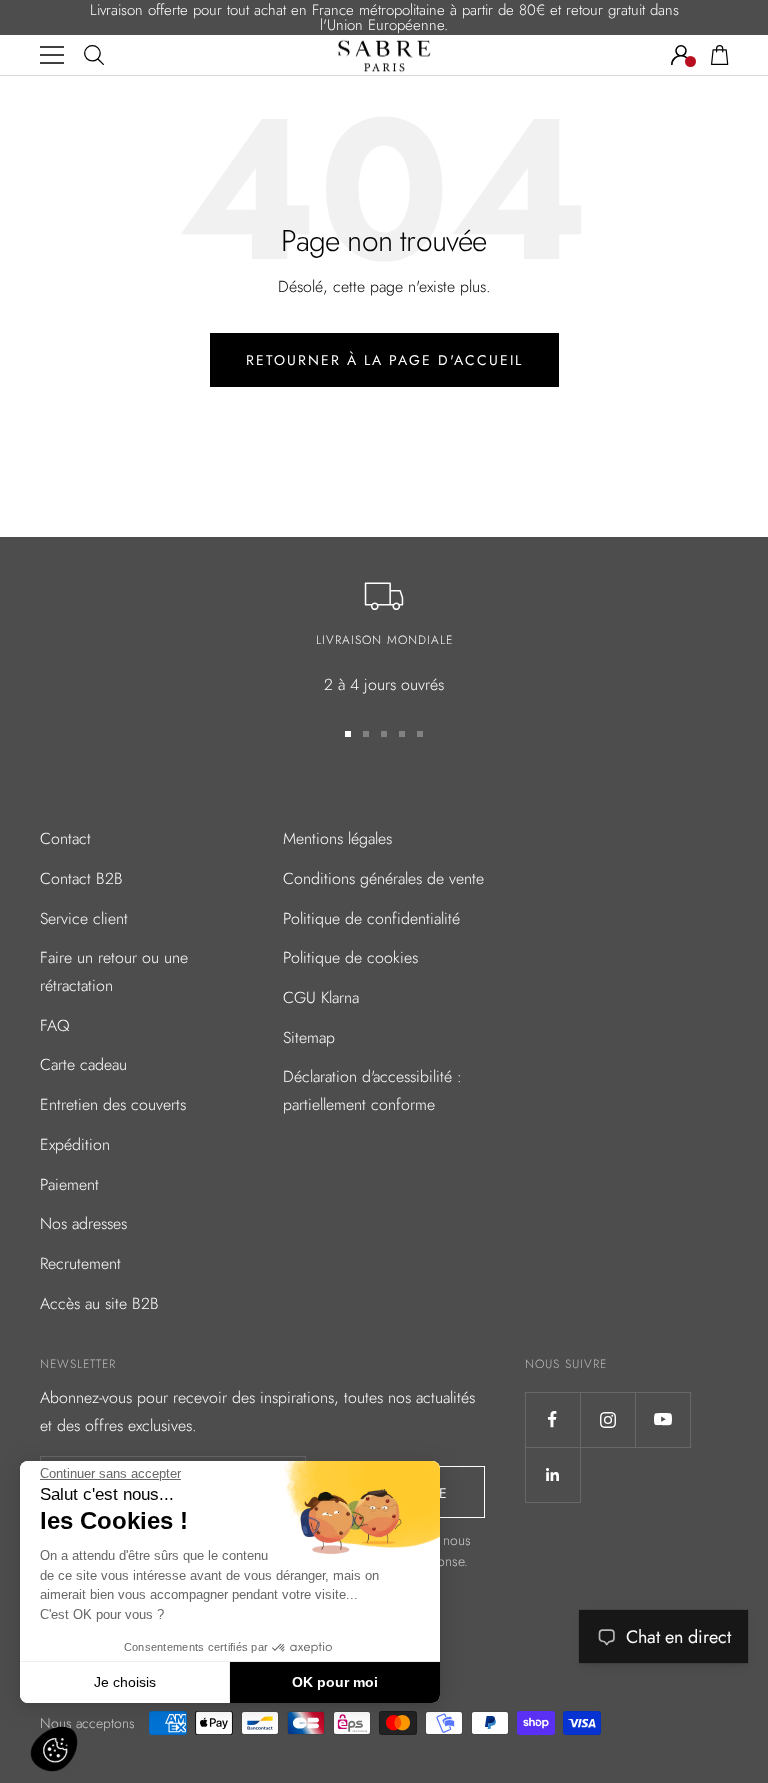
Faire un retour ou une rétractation (114, 971)
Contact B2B (81, 878)
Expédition (75, 1144)
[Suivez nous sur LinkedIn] (552, 1474)
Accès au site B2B (99, 1303)
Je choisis (125, 1682)
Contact (65, 838)
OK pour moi (335, 1682)
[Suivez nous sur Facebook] (552, 1419)
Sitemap (309, 1037)
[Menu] (52, 55)
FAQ (55, 1025)
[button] (54, 1749)
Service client (84, 918)
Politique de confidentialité (371, 918)
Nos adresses (83, 1223)
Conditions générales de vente (383, 878)
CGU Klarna (321, 997)
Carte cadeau (83, 1064)
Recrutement (80, 1263)
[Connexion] (681, 55)
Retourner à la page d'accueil (384, 360)
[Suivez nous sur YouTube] (662, 1419)
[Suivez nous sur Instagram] (607, 1419)
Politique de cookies (350, 957)
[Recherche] (94, 55)
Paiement (69, 1184)
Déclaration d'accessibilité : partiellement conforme (372, 1090)
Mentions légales (337, 838)
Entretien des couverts (113, 1104)
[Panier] (720, 55)
